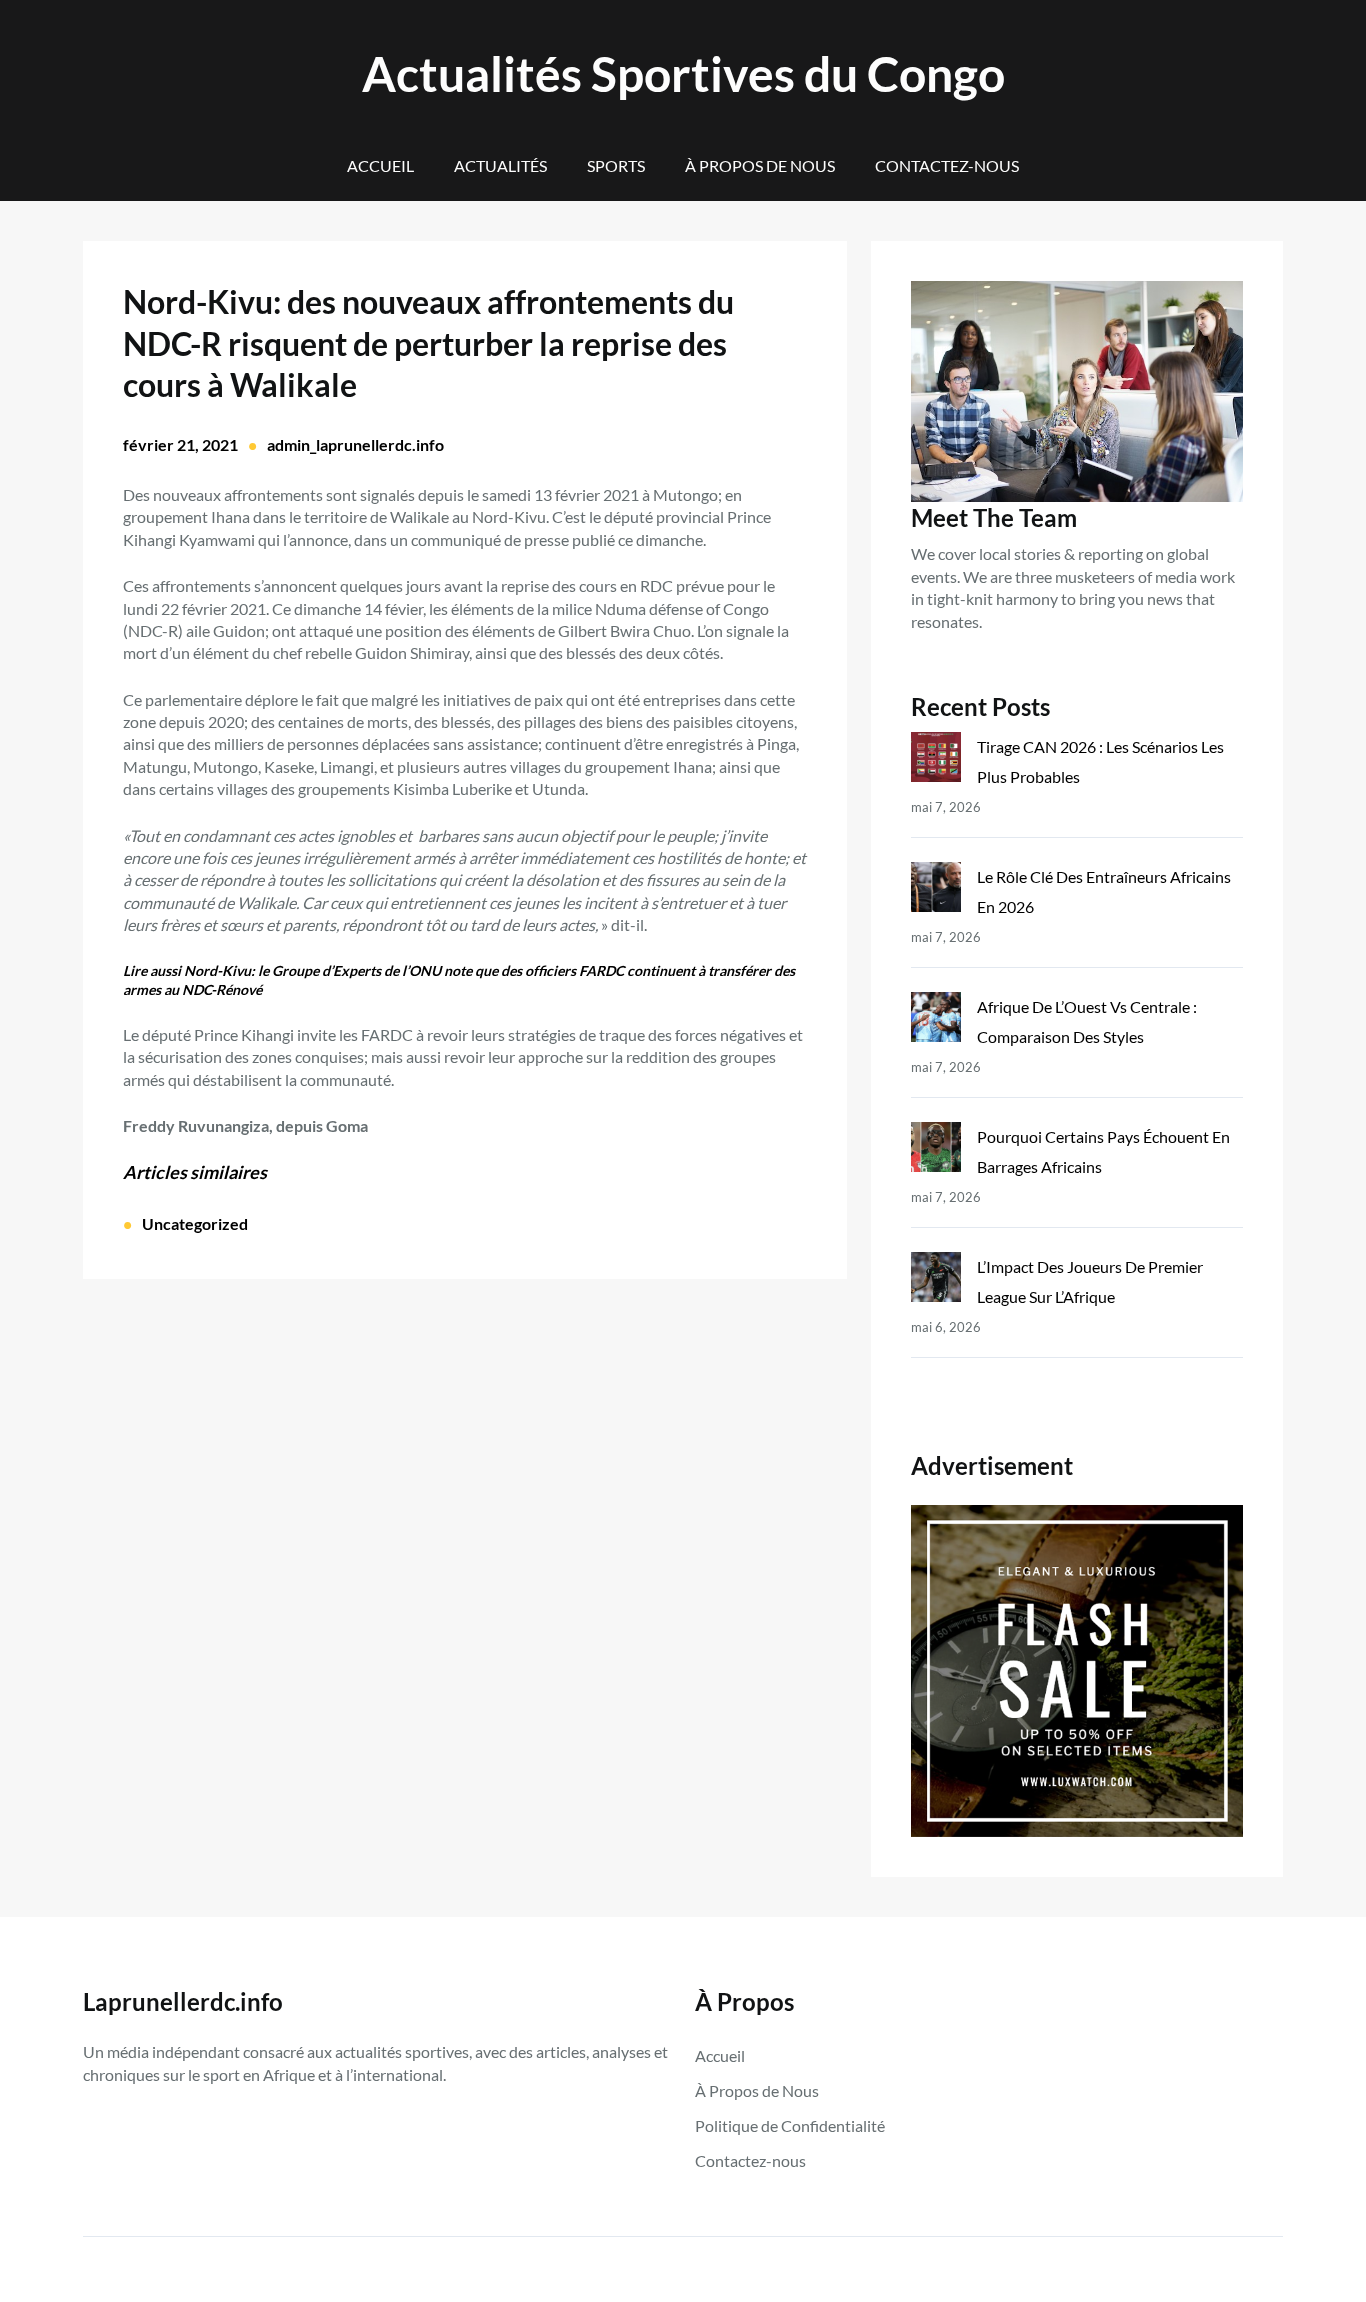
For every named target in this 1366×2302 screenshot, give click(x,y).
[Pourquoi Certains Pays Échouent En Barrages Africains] (936, 1151)
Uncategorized (195, 1223)
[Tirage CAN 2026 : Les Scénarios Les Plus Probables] (936, 761)
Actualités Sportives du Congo (683, 73)
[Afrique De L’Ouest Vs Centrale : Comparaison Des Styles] (936, 1021)
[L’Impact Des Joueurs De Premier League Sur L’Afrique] (936, 1281)
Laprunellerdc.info (183, 2001)
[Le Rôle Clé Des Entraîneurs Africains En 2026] (936, 891)
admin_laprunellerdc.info (355, 444)
